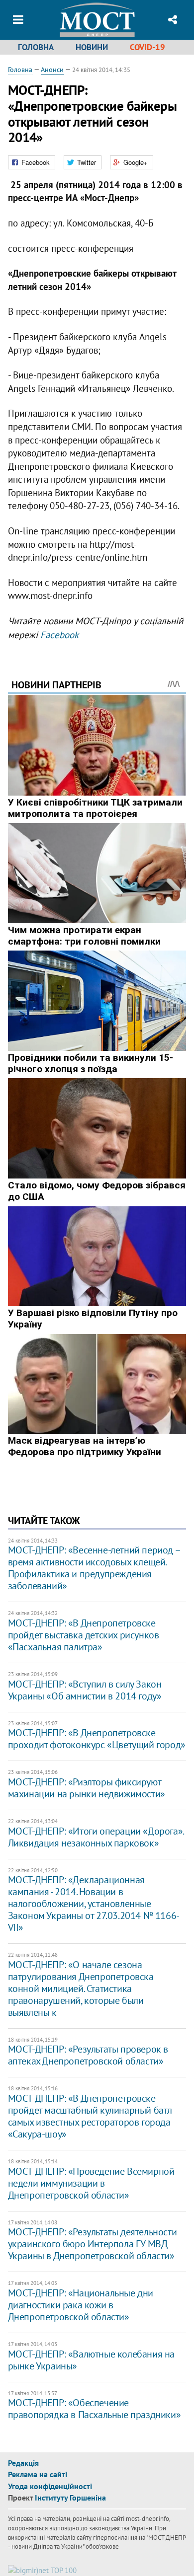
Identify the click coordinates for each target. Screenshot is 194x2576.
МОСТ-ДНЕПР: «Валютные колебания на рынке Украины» (91, 2360)
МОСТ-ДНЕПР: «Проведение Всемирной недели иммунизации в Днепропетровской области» (91, 2183)
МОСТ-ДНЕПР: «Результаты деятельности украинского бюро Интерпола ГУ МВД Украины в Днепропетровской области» (93, 2244)
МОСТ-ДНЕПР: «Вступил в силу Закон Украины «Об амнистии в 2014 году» (85, 1690)
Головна (36, 47)
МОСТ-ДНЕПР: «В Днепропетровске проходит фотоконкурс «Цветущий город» (97, 1739)
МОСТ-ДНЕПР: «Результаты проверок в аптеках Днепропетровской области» (88, 2055)
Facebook (59, 635)
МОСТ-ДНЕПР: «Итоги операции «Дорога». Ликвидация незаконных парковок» (96, 1837)
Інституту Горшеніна (70, 2498)
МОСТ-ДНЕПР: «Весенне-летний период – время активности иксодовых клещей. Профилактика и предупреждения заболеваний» (94, 1568)
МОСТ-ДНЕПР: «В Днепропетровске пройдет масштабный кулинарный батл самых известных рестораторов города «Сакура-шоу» (90, 2116)
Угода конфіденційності (50, 2486)
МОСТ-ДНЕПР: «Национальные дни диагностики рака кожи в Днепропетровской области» (81, 2305)
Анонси (52, 70)
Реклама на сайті (38, 2474)
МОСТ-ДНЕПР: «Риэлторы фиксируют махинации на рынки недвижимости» (87, 1788)
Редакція (23, 2463)
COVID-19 (147, 47)
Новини (92, 47)
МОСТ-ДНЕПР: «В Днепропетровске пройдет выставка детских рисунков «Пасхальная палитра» (84, 1635)
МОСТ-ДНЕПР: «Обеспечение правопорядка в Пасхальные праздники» (95, 2409)
